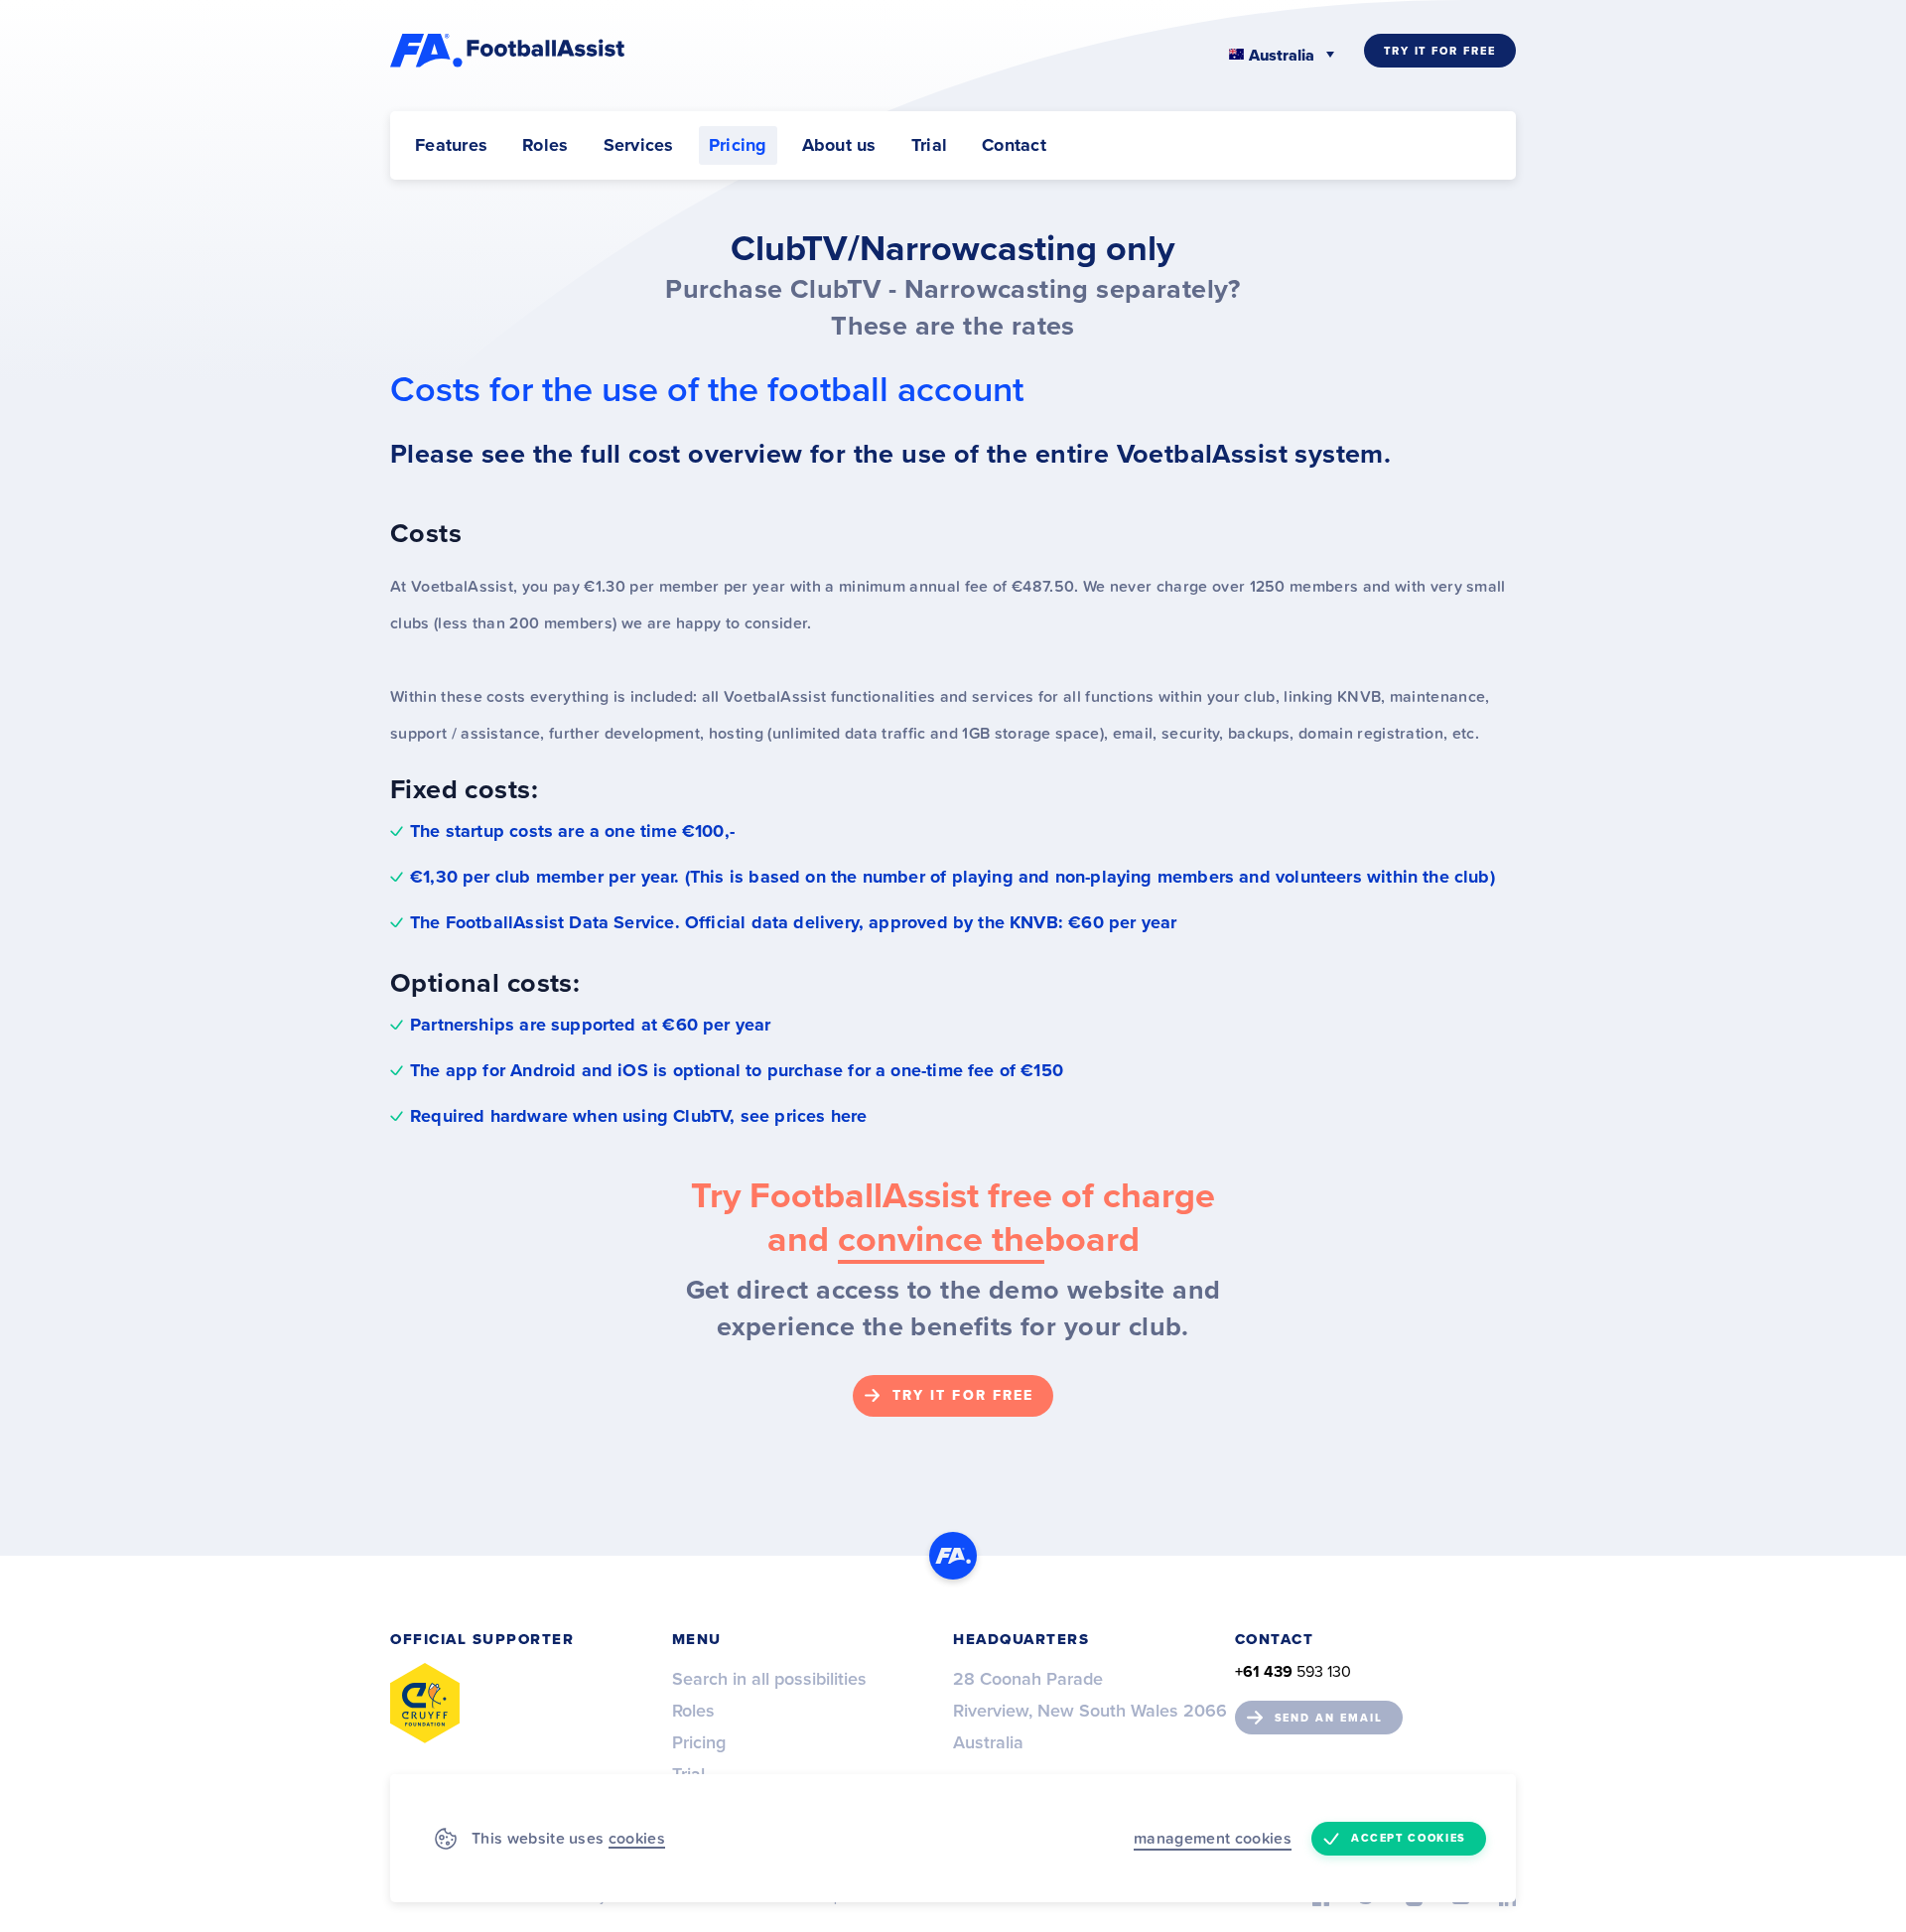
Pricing (738, 145)
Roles (545, 145)
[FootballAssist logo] (509, 51)
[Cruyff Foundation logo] (425, 1703)
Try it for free (1440, 51)
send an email (1329, 1718)
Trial (929, 145)
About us (839, 145)
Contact (1014, 145)
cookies (637, 1838)
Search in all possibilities (769, 1679)
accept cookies (1409, 1838)
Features (451, 145)
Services (639, 145)
